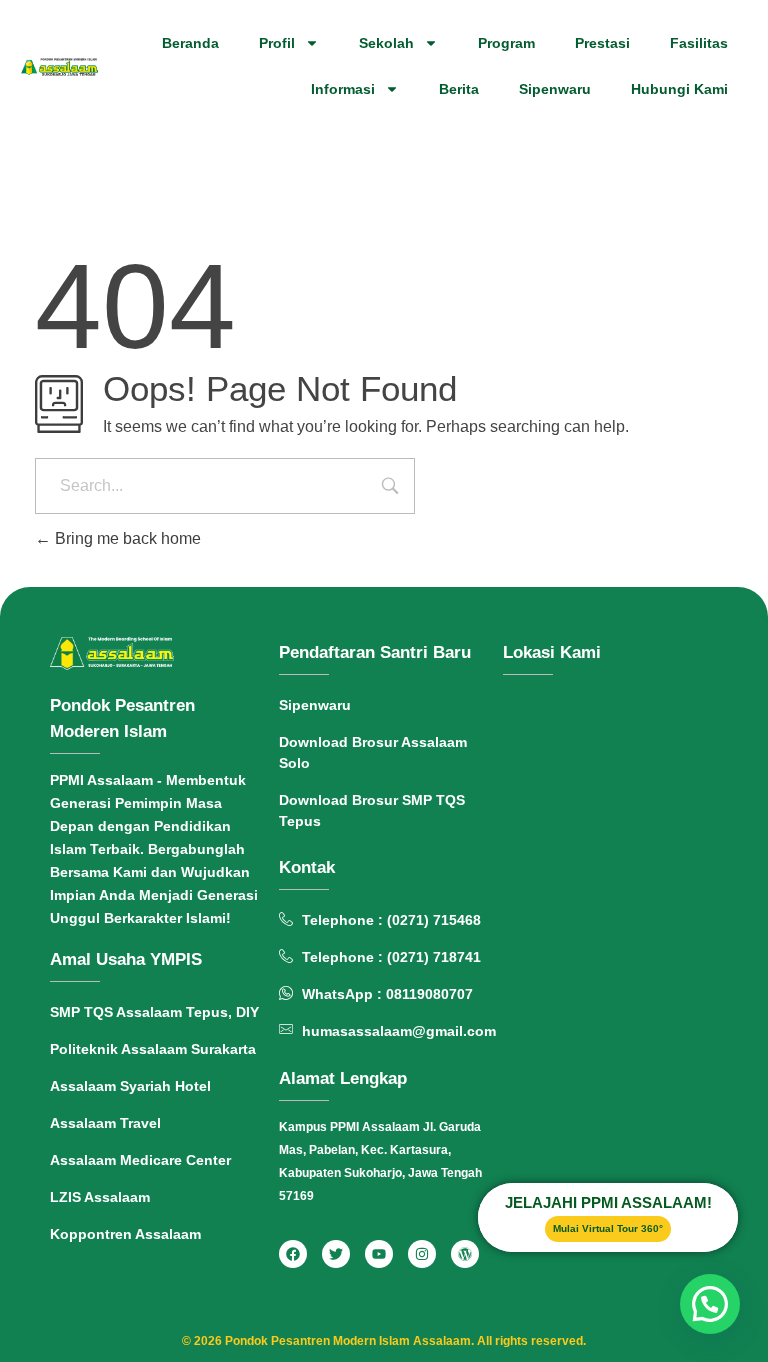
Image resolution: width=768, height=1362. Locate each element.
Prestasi (602, 43)
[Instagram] (422, 1254)
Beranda (190, 43)
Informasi (343, 89)
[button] (710, 1304)
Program (506, 43)
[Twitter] (336, 1254)
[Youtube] (379, 1254)
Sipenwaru (555, 89)
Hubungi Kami (679, 89)
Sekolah (386, 43)
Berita (459, 89)
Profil (277, 43)
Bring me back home (126, 538)
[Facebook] (293, 1254)
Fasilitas (699, 43)
